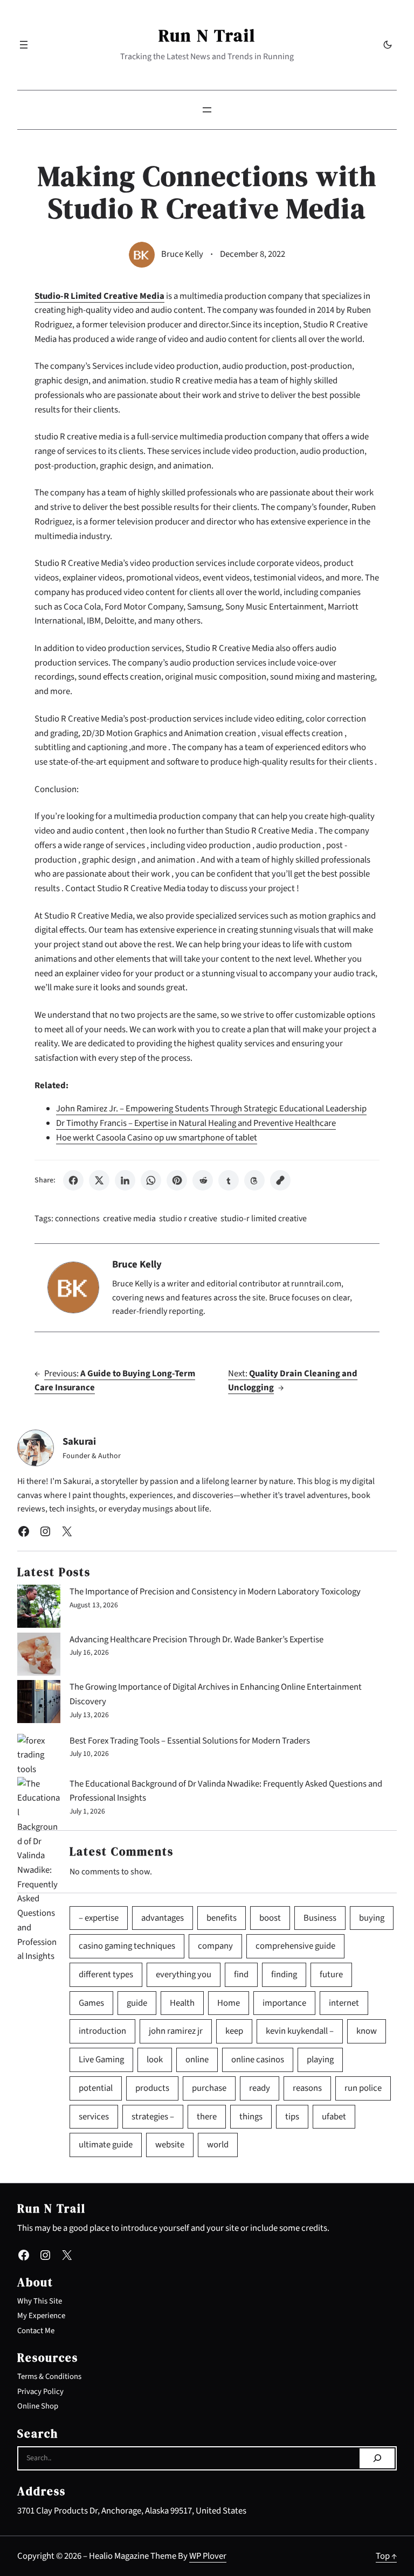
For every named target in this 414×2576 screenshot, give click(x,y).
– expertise (99, 1918)
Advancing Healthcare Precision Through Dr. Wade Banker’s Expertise (196, 1640)
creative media (129, 1219)
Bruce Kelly (182, 254)
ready (260, 2088)
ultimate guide (106, 2145)
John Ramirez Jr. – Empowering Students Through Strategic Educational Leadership (211, 1109)
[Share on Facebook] (73, 1180)
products (152, 2088)
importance (284, 2003)
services (94, 2117)
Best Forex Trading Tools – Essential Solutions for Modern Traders (190, 1741)
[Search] (377, 2459)
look (155, 2060)
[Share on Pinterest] (177, 1180)
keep (234, 2031)
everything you (184, 1975)
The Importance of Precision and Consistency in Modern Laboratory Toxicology (215, 1592)
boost (270, 1918)
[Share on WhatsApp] (151, 1180)
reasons (307, 2088)
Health (182, 2003)
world (218, 2145)
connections (77, 1219)
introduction (102, 2031)
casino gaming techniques (127, 1946)
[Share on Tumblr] (229, 1180)
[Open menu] (24, 45)
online (197, 2060)
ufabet (334, 2117)
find (241, 1975)
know (367, 2031)
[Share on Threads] (254, 1180)
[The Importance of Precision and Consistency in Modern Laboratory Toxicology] (39, 1609)
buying (372, 1918)
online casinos (258, 2060)
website (170, 2145)
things (251, 2117)
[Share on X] (99, 1180)
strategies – (153, 2117)
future (331, 1975)
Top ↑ (386, 2556)
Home (229, 2003)
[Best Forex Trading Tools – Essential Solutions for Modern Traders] (39, 1755)
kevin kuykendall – (300, 2031)
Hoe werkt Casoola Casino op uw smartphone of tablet (157, 1138)
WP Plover (208, 2556)
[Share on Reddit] (203, 1180)
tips (292, 2117)
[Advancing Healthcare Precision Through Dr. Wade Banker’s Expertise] (39, 1657)
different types (106, 1975)
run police (363, 2088)
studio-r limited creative (264, 1219)
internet (344, 2003)
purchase (209, 2088)
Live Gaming (101, 2060)
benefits (222, 1918)
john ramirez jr (176, 2031)
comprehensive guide (295, 1946)
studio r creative (188, 1219)
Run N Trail (207, 36)
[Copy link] (280, 1180)
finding (284, 1975)
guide (137, 2003)
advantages (163, 1918)
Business (320, 1918)
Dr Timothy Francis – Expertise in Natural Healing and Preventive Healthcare (196, 1123)
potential (96, 2088)
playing (320, 2060)
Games (91, 2003)
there (207, 2117)
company (215, 1946)
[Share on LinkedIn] (125, 1180)
